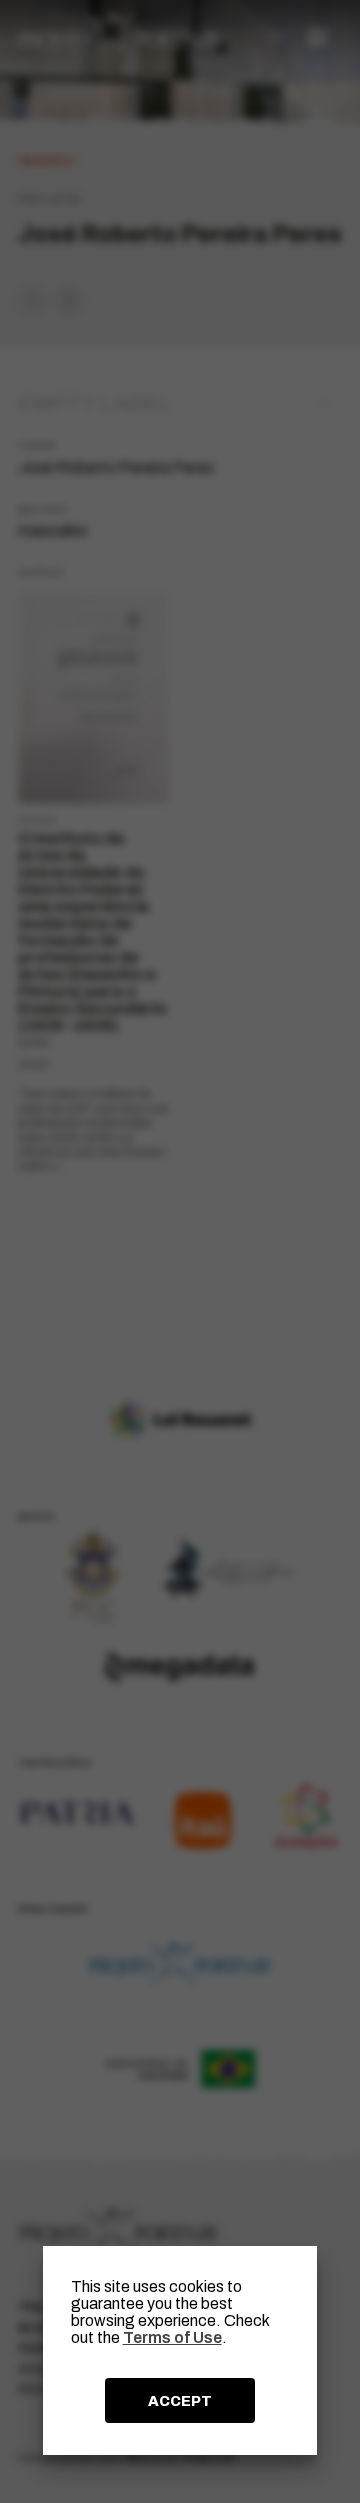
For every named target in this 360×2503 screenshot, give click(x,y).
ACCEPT (180, 2401)
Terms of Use (172, 2337)
